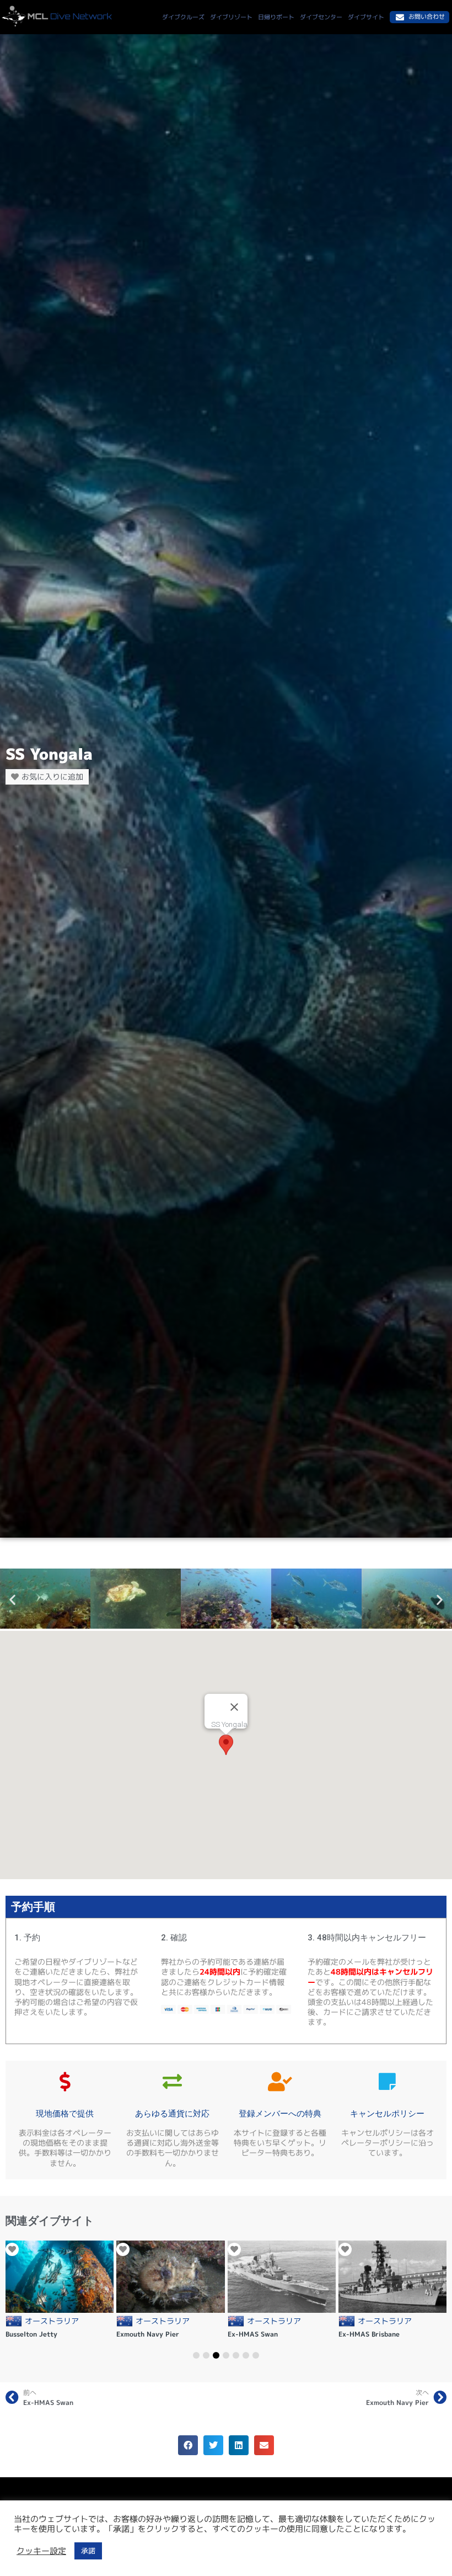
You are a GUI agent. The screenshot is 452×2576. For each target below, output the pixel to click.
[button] (12, 1600)
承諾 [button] (88, 2551)
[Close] (234, 1707)
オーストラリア (52, 2321)
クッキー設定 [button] (41, 2551)
